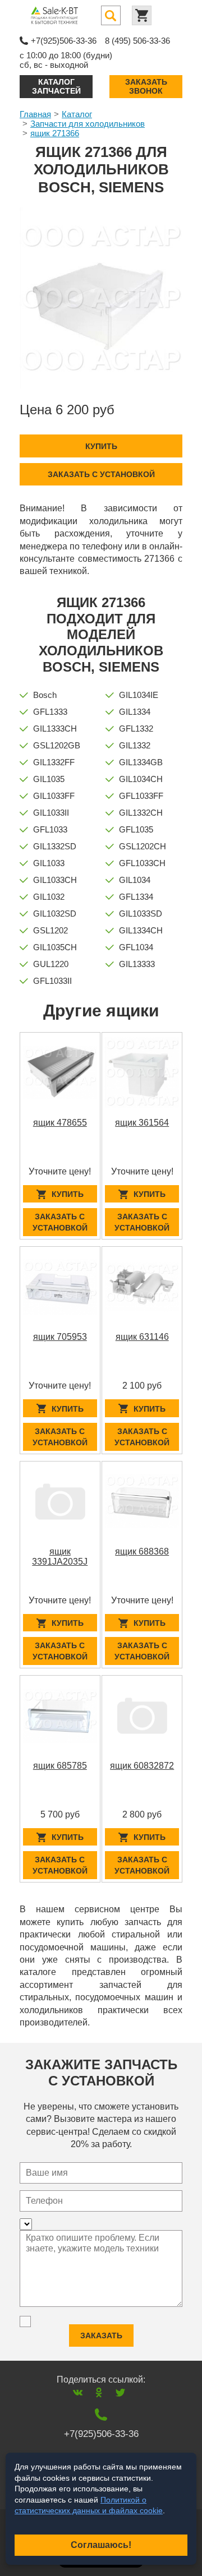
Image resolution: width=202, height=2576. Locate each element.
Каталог (77, 114)
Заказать (101, 2335)
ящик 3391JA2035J (60, 1557)
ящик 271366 (55, 133)
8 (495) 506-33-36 (137, 41)
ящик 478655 (60, 1123)
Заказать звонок (146, 86)
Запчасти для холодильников (88, 124)
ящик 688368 (142, 1551)
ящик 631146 (142, 1337)
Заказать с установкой (101, 474)
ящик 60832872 (142, 1766)
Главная (35, 114)
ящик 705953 (60, 1337)
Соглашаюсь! (101, 2545)
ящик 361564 (142, 1123)
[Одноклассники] (99, 2392)
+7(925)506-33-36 (64, 41)
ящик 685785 (60, 1766)
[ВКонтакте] (78, 2392)
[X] (120, 2392)
